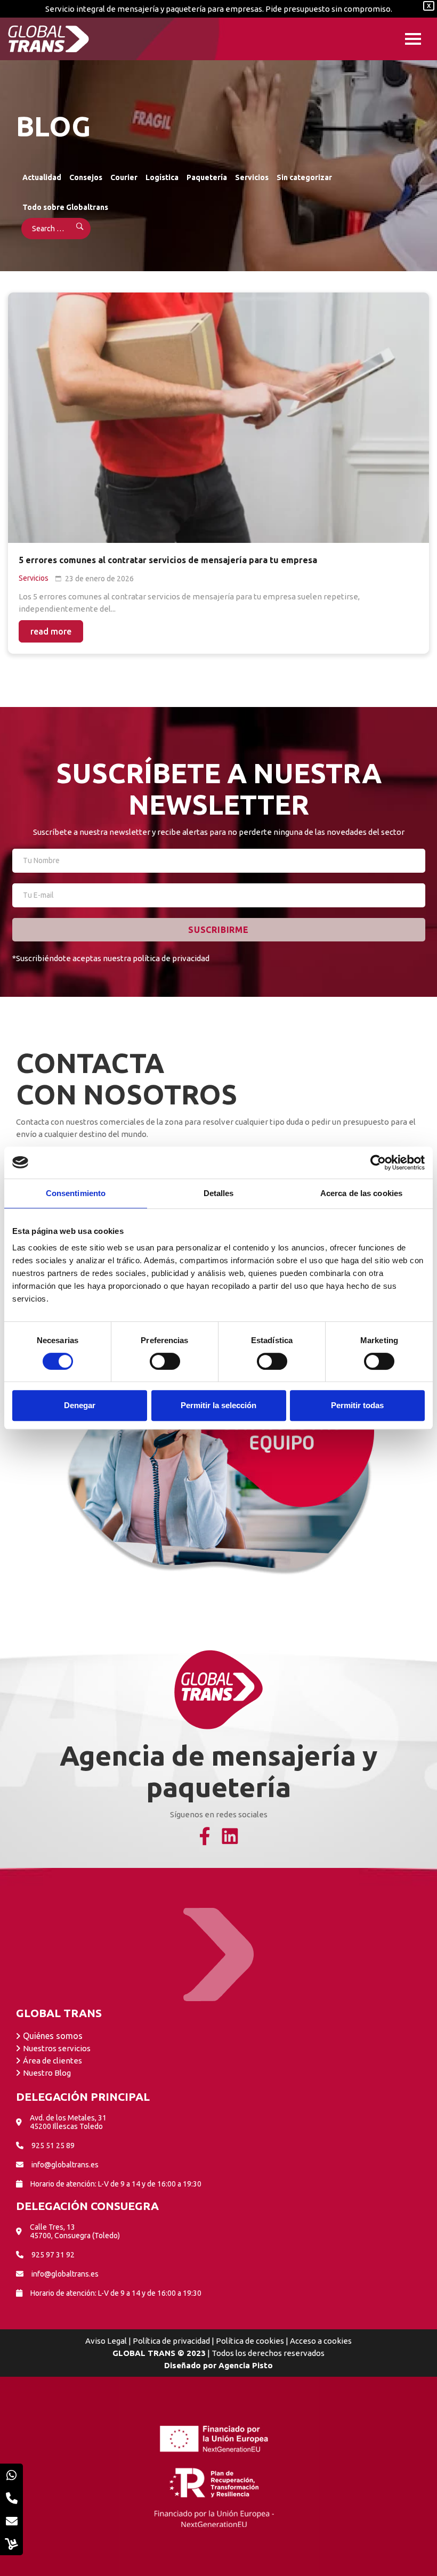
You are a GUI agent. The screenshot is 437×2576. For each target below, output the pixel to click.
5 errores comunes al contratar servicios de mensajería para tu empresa (168, 560)
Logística (162, 177)
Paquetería (207, 177)
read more (51, 631)
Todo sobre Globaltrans (65, 207)
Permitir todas (357, 1405)
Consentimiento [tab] (76, 1193)
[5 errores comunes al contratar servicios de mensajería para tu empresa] (218, 418)
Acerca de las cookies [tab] (361, 1193)
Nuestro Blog (47, 2073)
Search (73, 229)
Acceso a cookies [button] (321, 2341)
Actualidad (42, 177)
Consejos (86, 177)
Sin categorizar (304, 177)
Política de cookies (250, 2341)
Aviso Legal (106, 2341)
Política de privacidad (171, 2341)
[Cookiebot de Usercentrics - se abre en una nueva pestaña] (378, 1163)
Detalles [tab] (219, 1193)
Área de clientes (52, 2061)
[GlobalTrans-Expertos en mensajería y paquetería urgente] (48, 39)
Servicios (252, 177)
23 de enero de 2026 (99, 579)
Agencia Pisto (246, 2365)
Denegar (80, 1405)
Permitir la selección (218, 1405)
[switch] (165, 1361)
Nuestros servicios (57, 2048)
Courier (124, 177)
